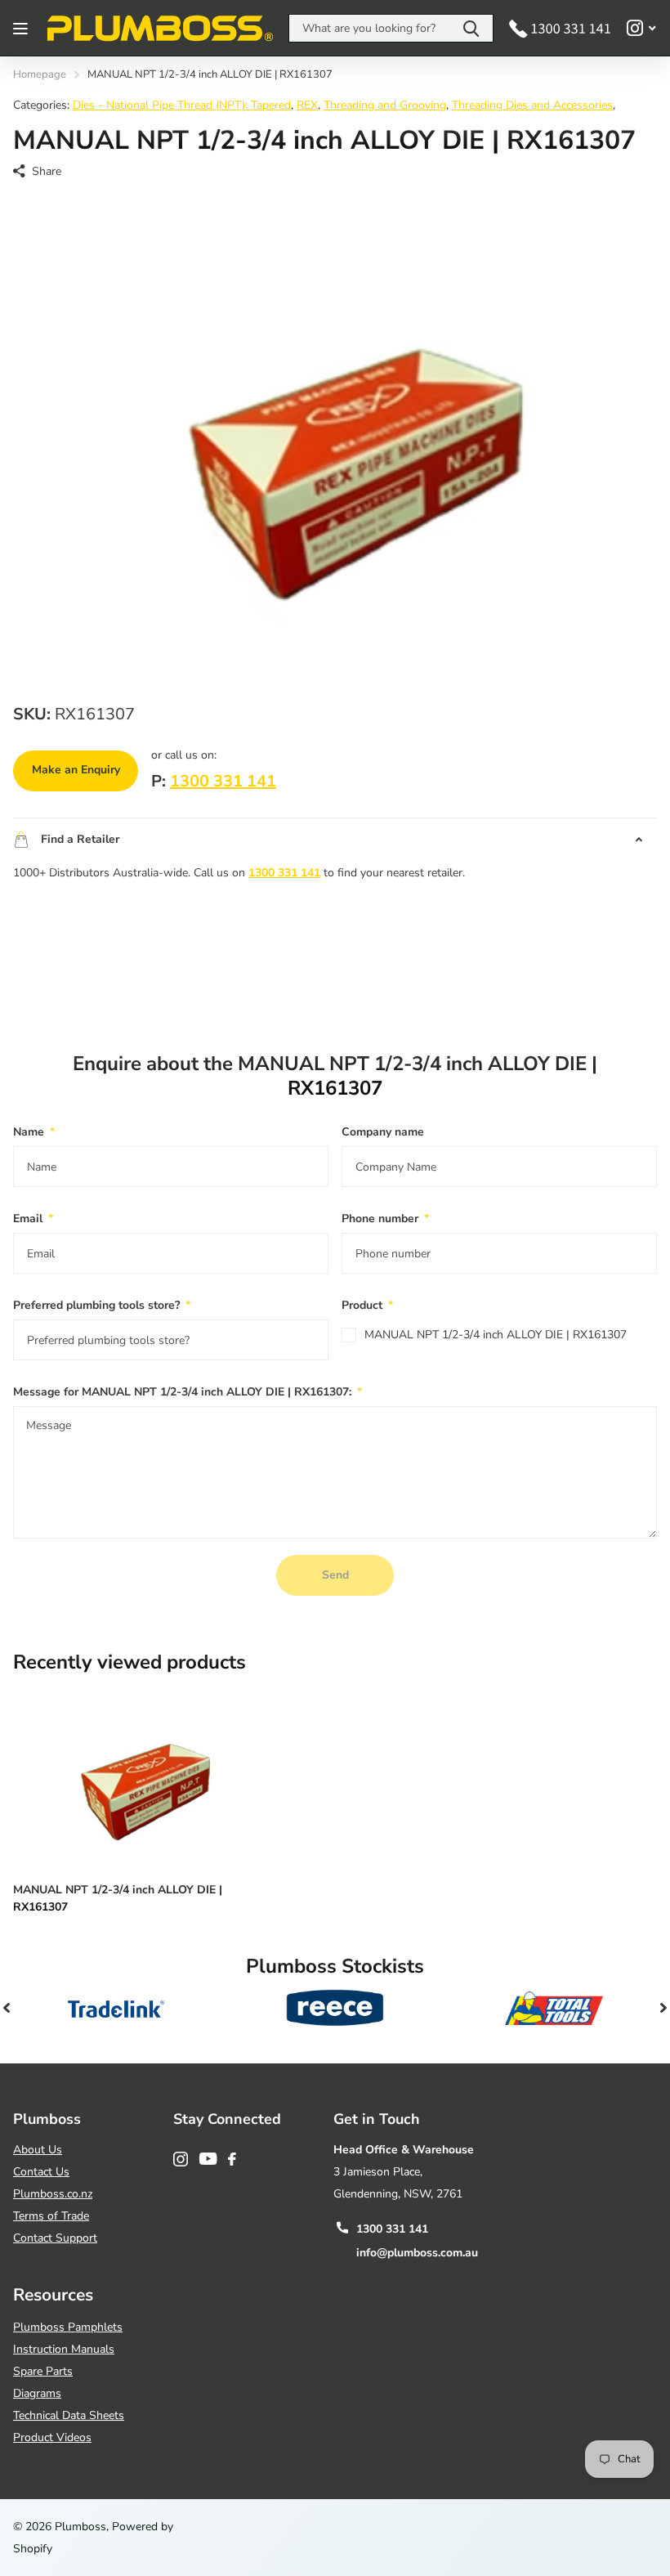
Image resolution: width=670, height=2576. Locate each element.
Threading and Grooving (385, 105)
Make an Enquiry (76, 770)
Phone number (385, 1219)
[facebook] (232, 2159)
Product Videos (52, 2437)
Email (33, 1219)
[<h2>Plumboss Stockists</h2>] (116, 2008)
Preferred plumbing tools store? (102, 1305)
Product (367, 1305)
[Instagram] (181, 2159)
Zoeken (471, 28)
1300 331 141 (223, 781)
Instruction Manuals (64, 2349)
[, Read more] (641, 28)
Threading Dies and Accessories (532, 105)
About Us (38, 2150)
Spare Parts (43, 2371)
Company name (383, 1132)
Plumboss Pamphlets (68, 2327)
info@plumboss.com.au (417, 2253)
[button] (7, 2008)
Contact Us (41, 2172)
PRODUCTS (22, 28)
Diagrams (37, 2393)
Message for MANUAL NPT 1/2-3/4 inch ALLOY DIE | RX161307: (188, 1392)
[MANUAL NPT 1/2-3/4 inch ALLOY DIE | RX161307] (137, 1777)
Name (34, 1132)
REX (307, 105)
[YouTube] (208, 2159)
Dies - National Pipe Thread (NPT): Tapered (182, 105)
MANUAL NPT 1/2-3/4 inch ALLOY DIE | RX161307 (496, 1335)
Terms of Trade (51, 2216)
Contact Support (55, 2238)
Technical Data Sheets (69, 2415)
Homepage (40, 74)
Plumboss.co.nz (53, 2194)
